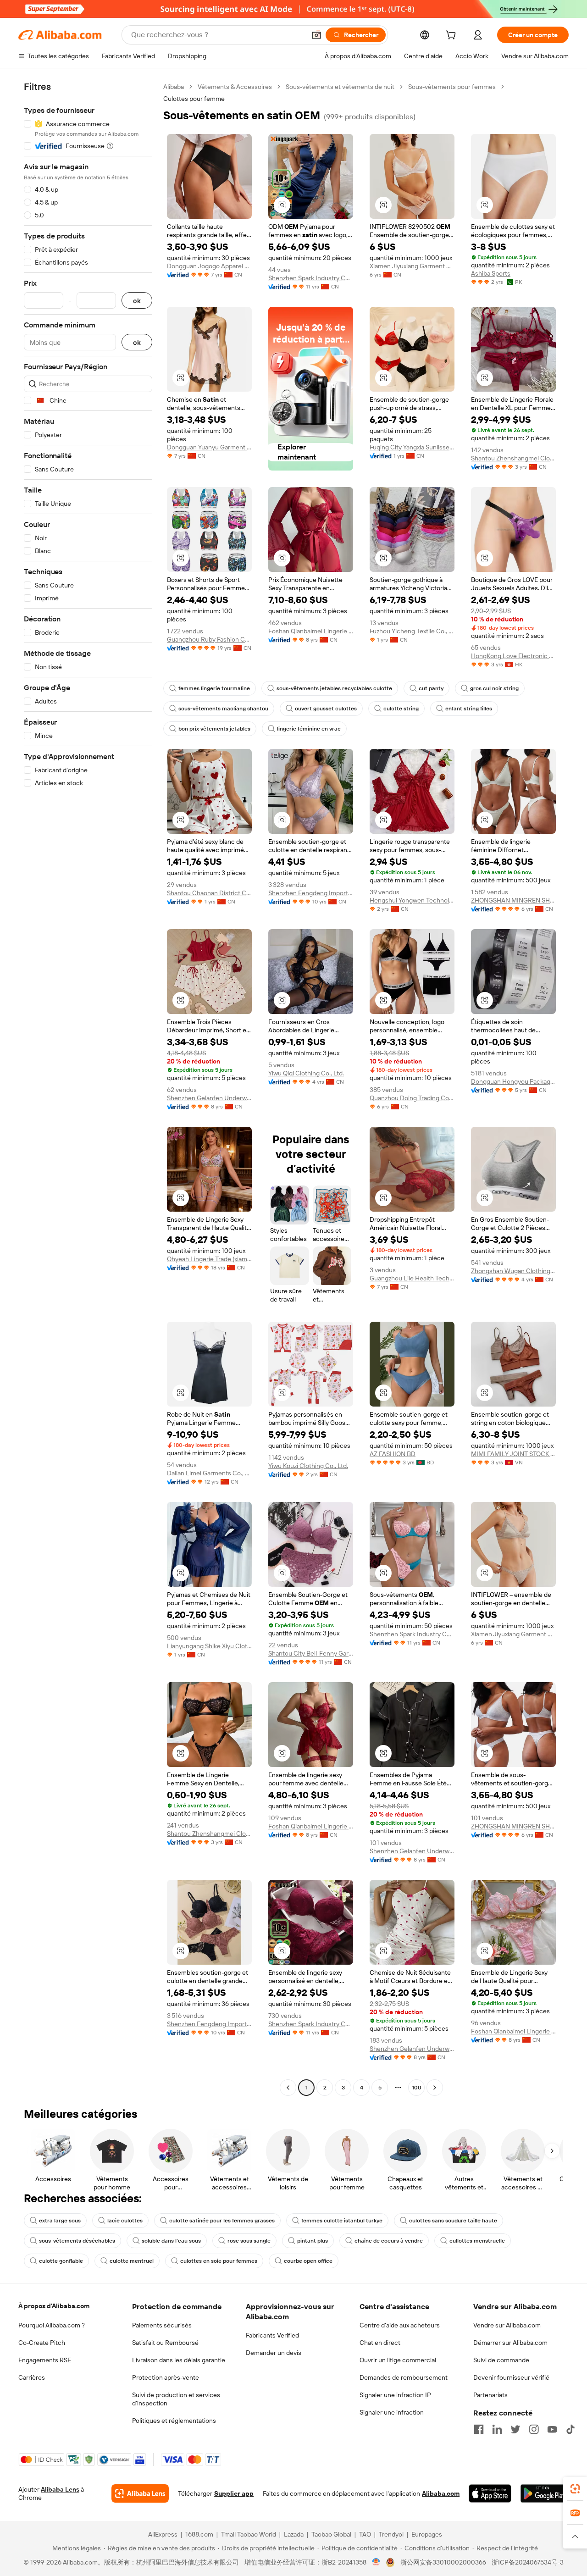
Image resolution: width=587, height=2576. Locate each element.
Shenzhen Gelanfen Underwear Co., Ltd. (209, 1098)
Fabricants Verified (272, 2335)
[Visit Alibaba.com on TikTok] (570, 2429)
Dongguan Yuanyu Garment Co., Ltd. (209, 447)
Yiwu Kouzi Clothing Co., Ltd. (308, 1466)
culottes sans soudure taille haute (453, 2221)
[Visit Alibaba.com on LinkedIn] (497, 2429)
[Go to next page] (435, 2088)
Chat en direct (380, 2343)
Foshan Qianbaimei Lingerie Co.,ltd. (311, 631)
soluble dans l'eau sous (171, 2241)
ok (137, 301)
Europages (427, 2534)
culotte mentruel (132, 2261)
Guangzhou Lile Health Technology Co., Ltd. (412, 1278)
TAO (365, 2534)
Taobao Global (331, 2534)
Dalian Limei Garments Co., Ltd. (209, 1473)
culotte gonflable (61, 2261)
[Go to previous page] (288, 2088)
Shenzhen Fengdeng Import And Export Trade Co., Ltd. (311, 893)
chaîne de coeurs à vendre (389, 2241)
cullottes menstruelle (477, 2241)
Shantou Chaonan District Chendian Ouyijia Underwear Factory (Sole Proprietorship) (209, 893)
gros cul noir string (494, 688)
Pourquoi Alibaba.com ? (52, 2325)
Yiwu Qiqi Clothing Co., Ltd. (306, 1073)
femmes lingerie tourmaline (214, 688)
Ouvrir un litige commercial (398, 2360)
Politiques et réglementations (174, 2421)
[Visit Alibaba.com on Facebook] (479, 2429)
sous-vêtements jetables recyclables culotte (334, 688)
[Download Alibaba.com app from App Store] (490, 2493)
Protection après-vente (166, 2377)
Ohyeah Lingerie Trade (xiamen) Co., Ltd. (209, 1259)
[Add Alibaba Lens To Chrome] (140, 2493)
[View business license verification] (376, 2562)
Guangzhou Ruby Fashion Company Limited (209, 639)
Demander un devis (274, 2353)
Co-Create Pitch (42, 2343)
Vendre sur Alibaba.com (507, 2325)
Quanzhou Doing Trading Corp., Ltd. (412, 1098)
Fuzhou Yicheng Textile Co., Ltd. (412, 631)
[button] (316, 35)
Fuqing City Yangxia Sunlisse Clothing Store (412, 447)
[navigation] (88, 1088)
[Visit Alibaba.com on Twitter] (515, 2429)
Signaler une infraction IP (395, 2395)
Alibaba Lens (60, 2489)
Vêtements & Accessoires (235, 87)
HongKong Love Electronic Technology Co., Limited (513, 656)
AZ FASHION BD (393, 1454)
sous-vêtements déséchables (77, 2241)
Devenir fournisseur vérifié (511, 2377)
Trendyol (391, 2534)
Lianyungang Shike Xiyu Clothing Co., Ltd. (209, 1646)
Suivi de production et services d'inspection (176, 2399)
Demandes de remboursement (404, 2377)
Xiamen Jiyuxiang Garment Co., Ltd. (412, 266)
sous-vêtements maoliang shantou (223, 709)
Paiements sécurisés (162, 2325)
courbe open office (308, 2261)
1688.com (199, 2534)
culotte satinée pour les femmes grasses (222, 2221)
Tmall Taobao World (249, 2534)
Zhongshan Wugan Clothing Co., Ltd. (513, 1271)
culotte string (401, 709)
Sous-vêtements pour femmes (452, 87)
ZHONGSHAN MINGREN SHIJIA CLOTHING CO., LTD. (513, 900)
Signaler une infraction (392, 2412)
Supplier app (234, 2493)
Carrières (32, 2377)
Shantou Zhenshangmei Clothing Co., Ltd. (513, 458)
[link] (575, 2489)
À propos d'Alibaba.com (54, 2306)
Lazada (294, 2534)
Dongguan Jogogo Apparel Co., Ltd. (209, 266)
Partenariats (490, 2395)
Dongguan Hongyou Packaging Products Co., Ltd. (513, 1081)
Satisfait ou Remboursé (165, 2343)
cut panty (431, 688)
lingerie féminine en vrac (309, 729)
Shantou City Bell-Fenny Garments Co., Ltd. (311, 1653)
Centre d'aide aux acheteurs (400, 2325)
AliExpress (163, 2534)
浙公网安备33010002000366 (443, 2562)
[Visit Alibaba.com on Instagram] (534, 2429)
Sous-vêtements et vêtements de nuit (340, 87)
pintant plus (313, 2241)
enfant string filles (469, 709)
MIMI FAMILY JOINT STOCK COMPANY (513, 1454)
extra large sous (60, 2221)
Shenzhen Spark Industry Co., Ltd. (311, 278)
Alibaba (174, 87)
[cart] (453, 36)
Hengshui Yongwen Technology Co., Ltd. (412, 900)
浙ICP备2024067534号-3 (528, 2562)
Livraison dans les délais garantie (179, 2360)
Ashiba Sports (491, 273)
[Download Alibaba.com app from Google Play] (545, 2493)
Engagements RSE (45, 2360)
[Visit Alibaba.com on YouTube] (552, 2429)
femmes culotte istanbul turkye (342, 2221)
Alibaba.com (441, 2493)
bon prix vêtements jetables (214, 729)
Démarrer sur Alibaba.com (510, 2343)
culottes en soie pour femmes (219, 2261)
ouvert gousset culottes (326, 709)
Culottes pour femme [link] (194, 99)
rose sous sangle (249, 2241)
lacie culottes (125, 2221)
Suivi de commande (501, 2360)
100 (417, 2088)
